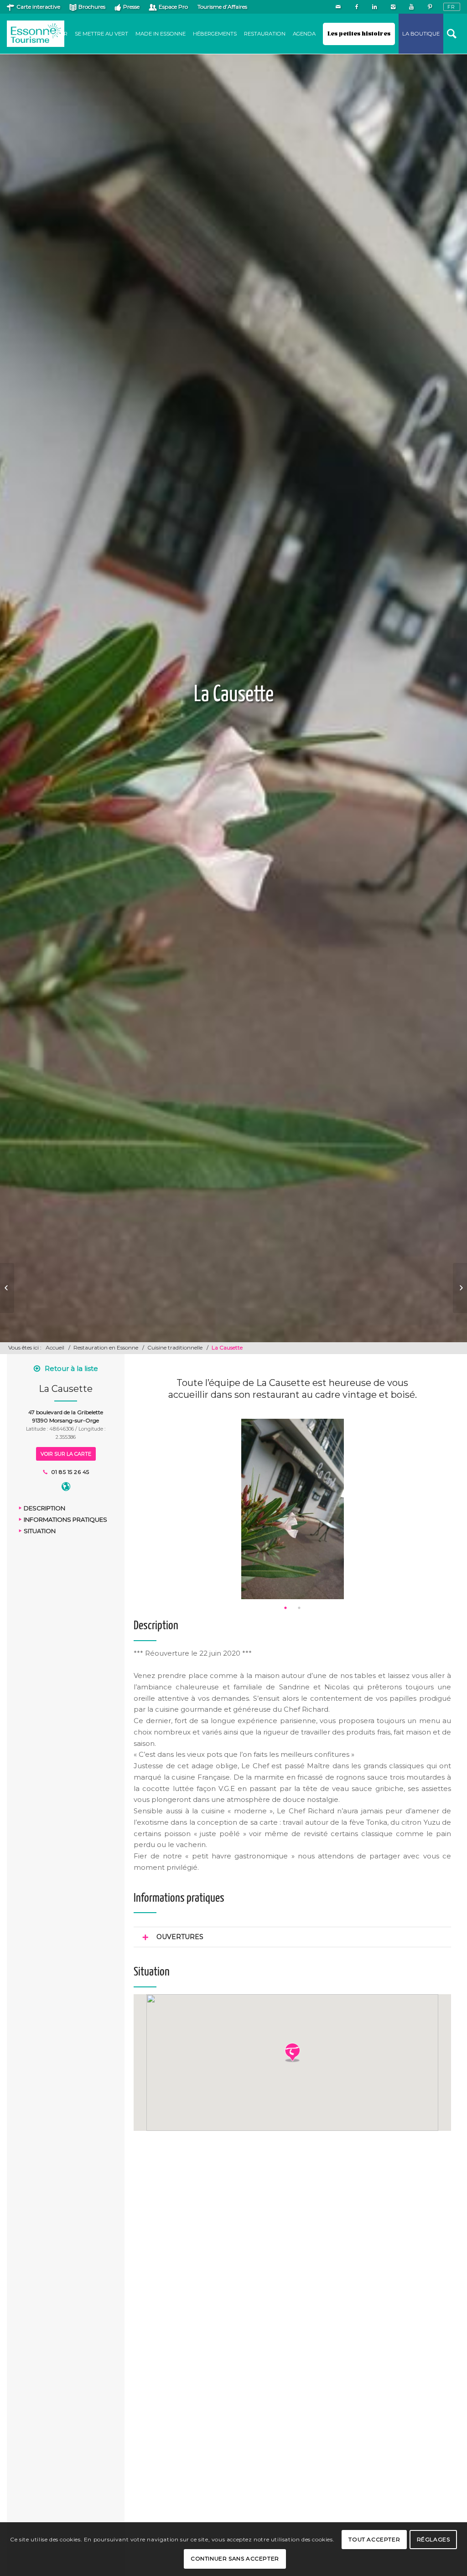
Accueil (55, 1347)
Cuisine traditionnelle (175, 1347)
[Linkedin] (375, 7)
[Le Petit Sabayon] (7, 1288)
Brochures (92, 7)
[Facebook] (356, 7)
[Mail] (338, 7)
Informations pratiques (65, 1519)
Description (44, 1508)
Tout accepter (374, 2539)
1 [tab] (285, 1608)
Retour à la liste (71, 1368)
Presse (131, 7)
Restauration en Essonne (106, 1347)
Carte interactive (38, 7)
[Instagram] (393, 7)
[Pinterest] (430, 7)
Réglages (433, 2539)
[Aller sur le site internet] (66, 1488)
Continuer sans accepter (235, 2558)
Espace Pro (173, 7)
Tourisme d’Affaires (222, 7)
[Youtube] (411, 7)
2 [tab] (299, 1608)
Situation (40, 1531)
